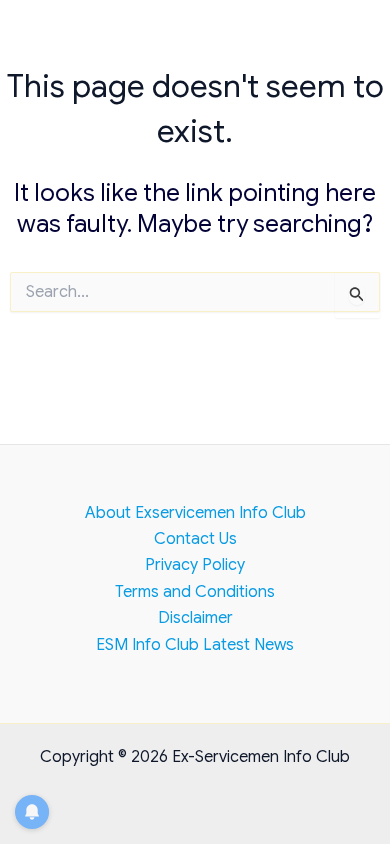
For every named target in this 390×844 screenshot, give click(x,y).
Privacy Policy (195, 565)
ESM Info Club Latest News (195, 645)
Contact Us (195, 539)
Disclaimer (195, 618)
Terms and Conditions (195, 592)
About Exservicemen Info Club (195, 513)
